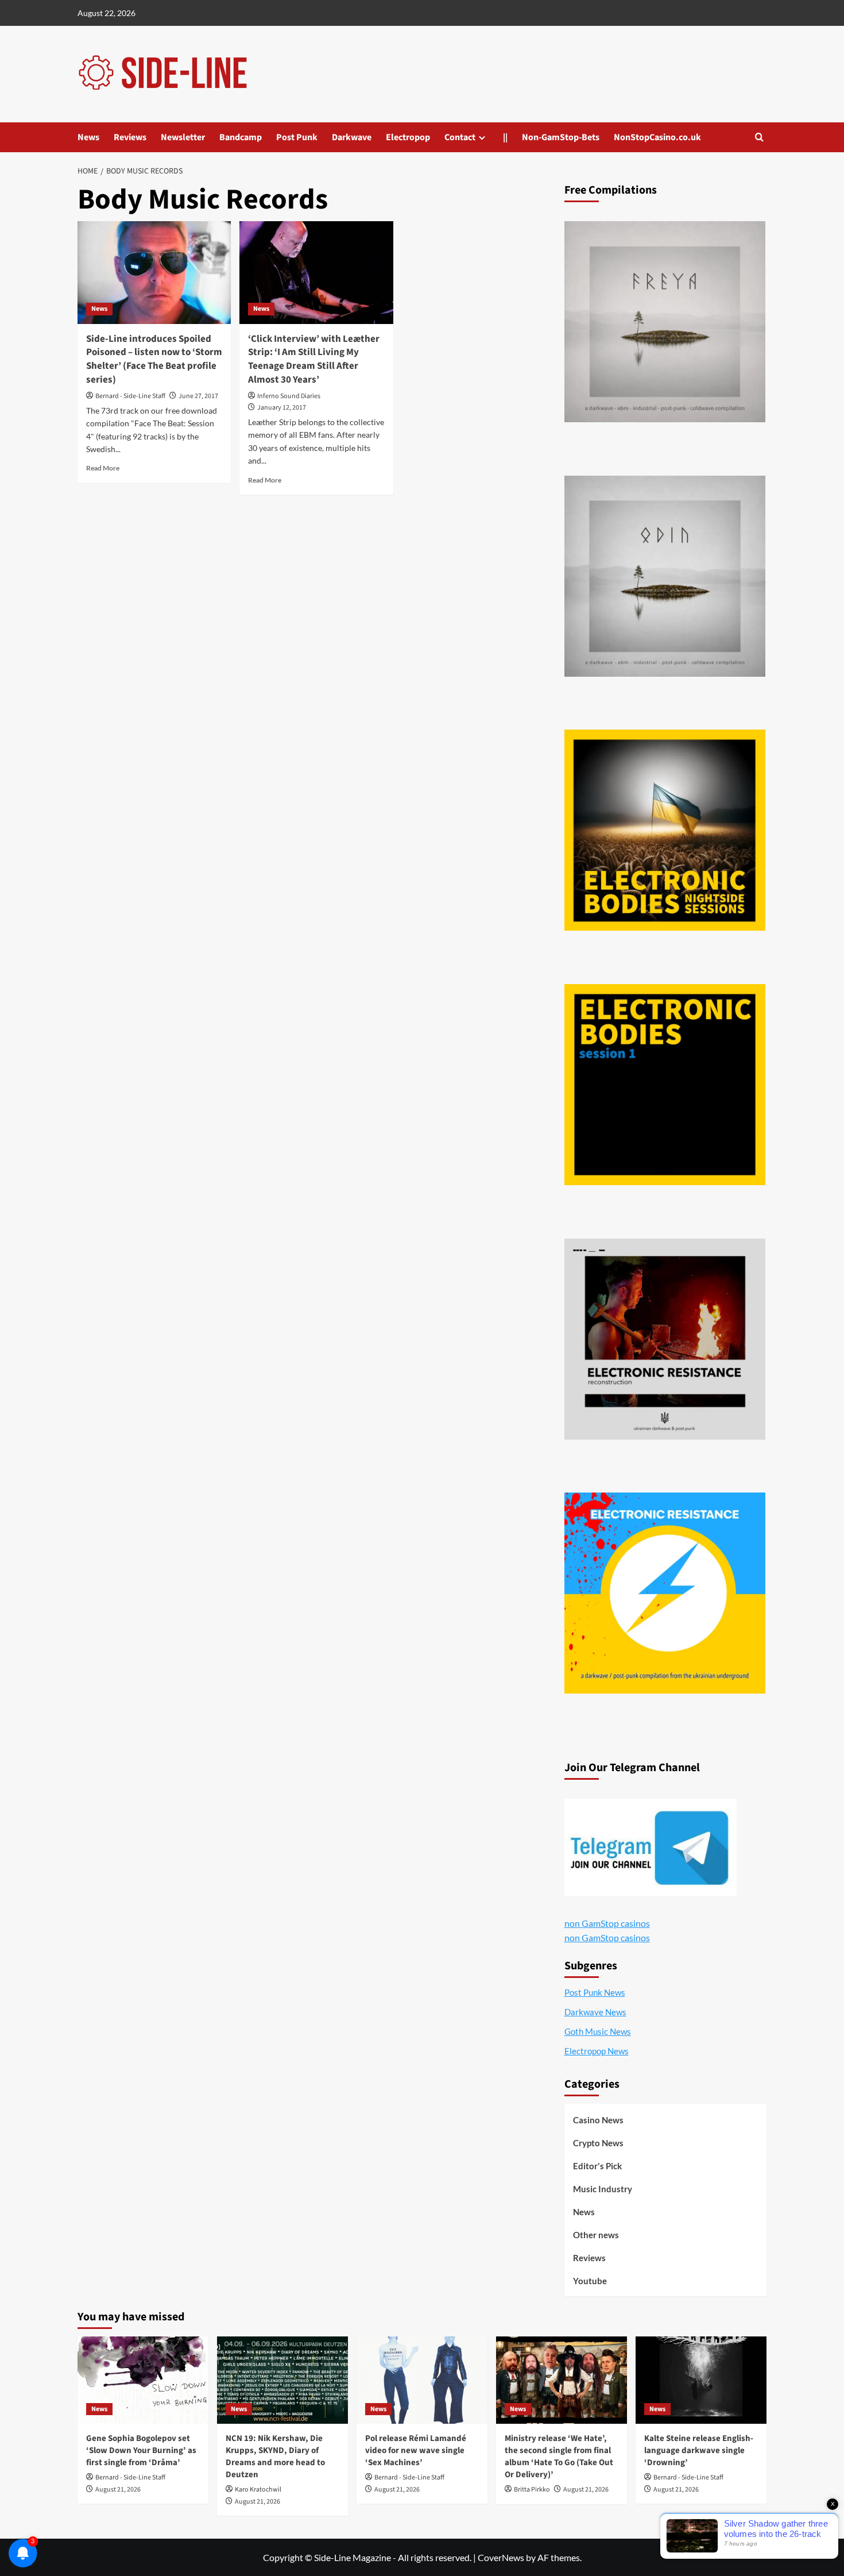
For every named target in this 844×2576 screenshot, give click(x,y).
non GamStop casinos (607, 1923)
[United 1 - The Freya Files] (665, 322)
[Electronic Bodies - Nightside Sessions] (665, 830)
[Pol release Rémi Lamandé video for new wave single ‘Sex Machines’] (422, 2380)
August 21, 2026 (118, 2490)
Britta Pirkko (532, 2490)
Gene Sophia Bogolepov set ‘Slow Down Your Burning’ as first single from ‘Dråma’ (141, 2450)
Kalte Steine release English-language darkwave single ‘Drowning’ (699, 2450)
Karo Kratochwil (258, 2490)
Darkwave (352, 137)
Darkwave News (595, 2012)
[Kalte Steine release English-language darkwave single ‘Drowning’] (701, 2380)
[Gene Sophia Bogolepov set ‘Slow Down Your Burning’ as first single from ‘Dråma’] (143, 2380)
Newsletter (183, 137)
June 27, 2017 (198, 396)
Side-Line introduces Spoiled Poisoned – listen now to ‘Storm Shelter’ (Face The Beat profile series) (154, 359)
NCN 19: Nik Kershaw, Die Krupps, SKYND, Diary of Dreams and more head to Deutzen (275, 2457)
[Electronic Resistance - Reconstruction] (665, 1339)
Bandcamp (241, 137)
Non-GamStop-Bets (561, 137)
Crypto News (598, 2143)
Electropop (408, 137)
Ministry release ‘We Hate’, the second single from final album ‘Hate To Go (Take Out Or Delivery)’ (559, 2457)
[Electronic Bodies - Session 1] (665, 1085)
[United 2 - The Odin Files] (665, 576)
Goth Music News (598, 2031)
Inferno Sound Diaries (289, 396)
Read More (103, 468)
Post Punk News (595, 1992)
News (88, 137)
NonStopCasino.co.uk (657, 137)
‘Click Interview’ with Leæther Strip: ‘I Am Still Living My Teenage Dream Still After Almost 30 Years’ (314, 359)
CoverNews (501, 2557)
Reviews (130, 137)
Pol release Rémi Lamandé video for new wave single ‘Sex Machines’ (416, 2450)
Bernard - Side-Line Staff (130, 396)
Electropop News (597, 2051)
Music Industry (603, 2189)
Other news (596, 2235)
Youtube (590, 2281)
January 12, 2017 (282, 408)
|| (505, 137)
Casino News (598, 2120)
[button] (759, 137)
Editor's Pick (597, 2166)
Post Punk (297, 137)
